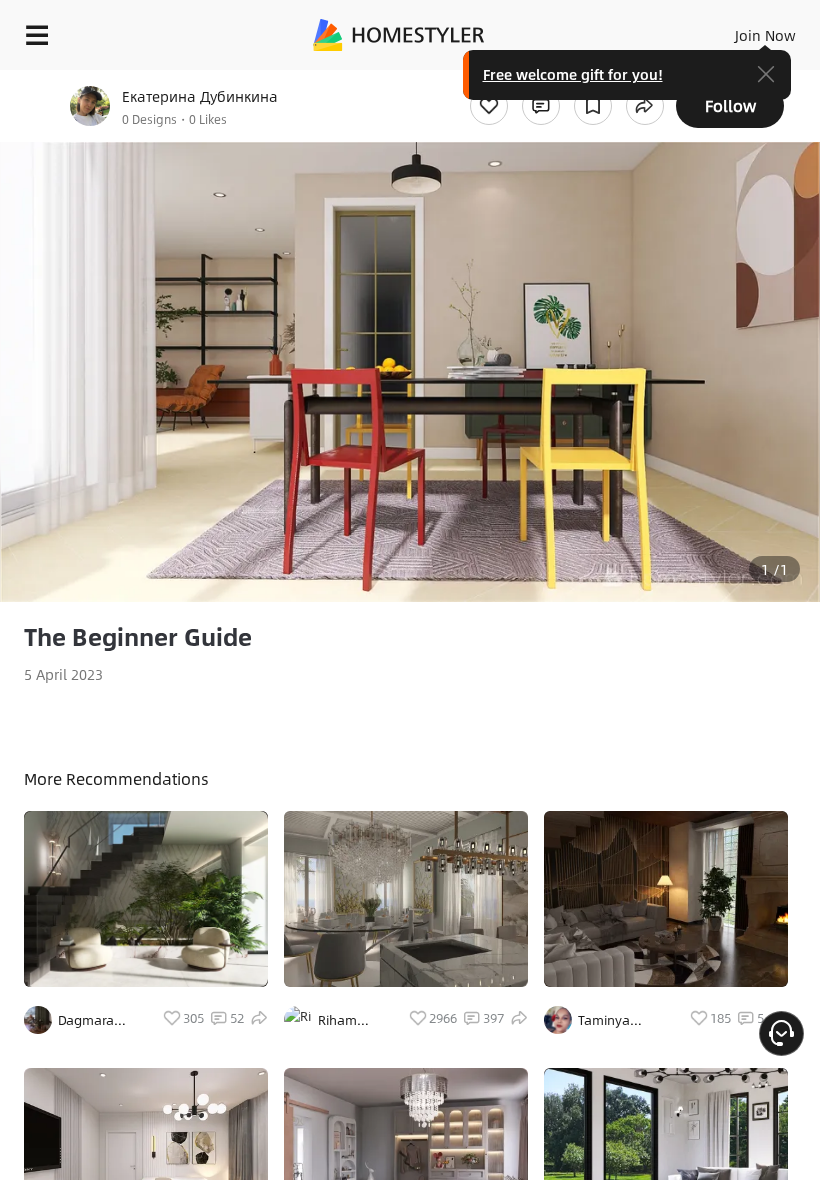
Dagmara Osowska (86, 1020)
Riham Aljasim (340, 1020)
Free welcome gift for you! (573, 74)
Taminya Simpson (604, 1020)
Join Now (765, 35)
